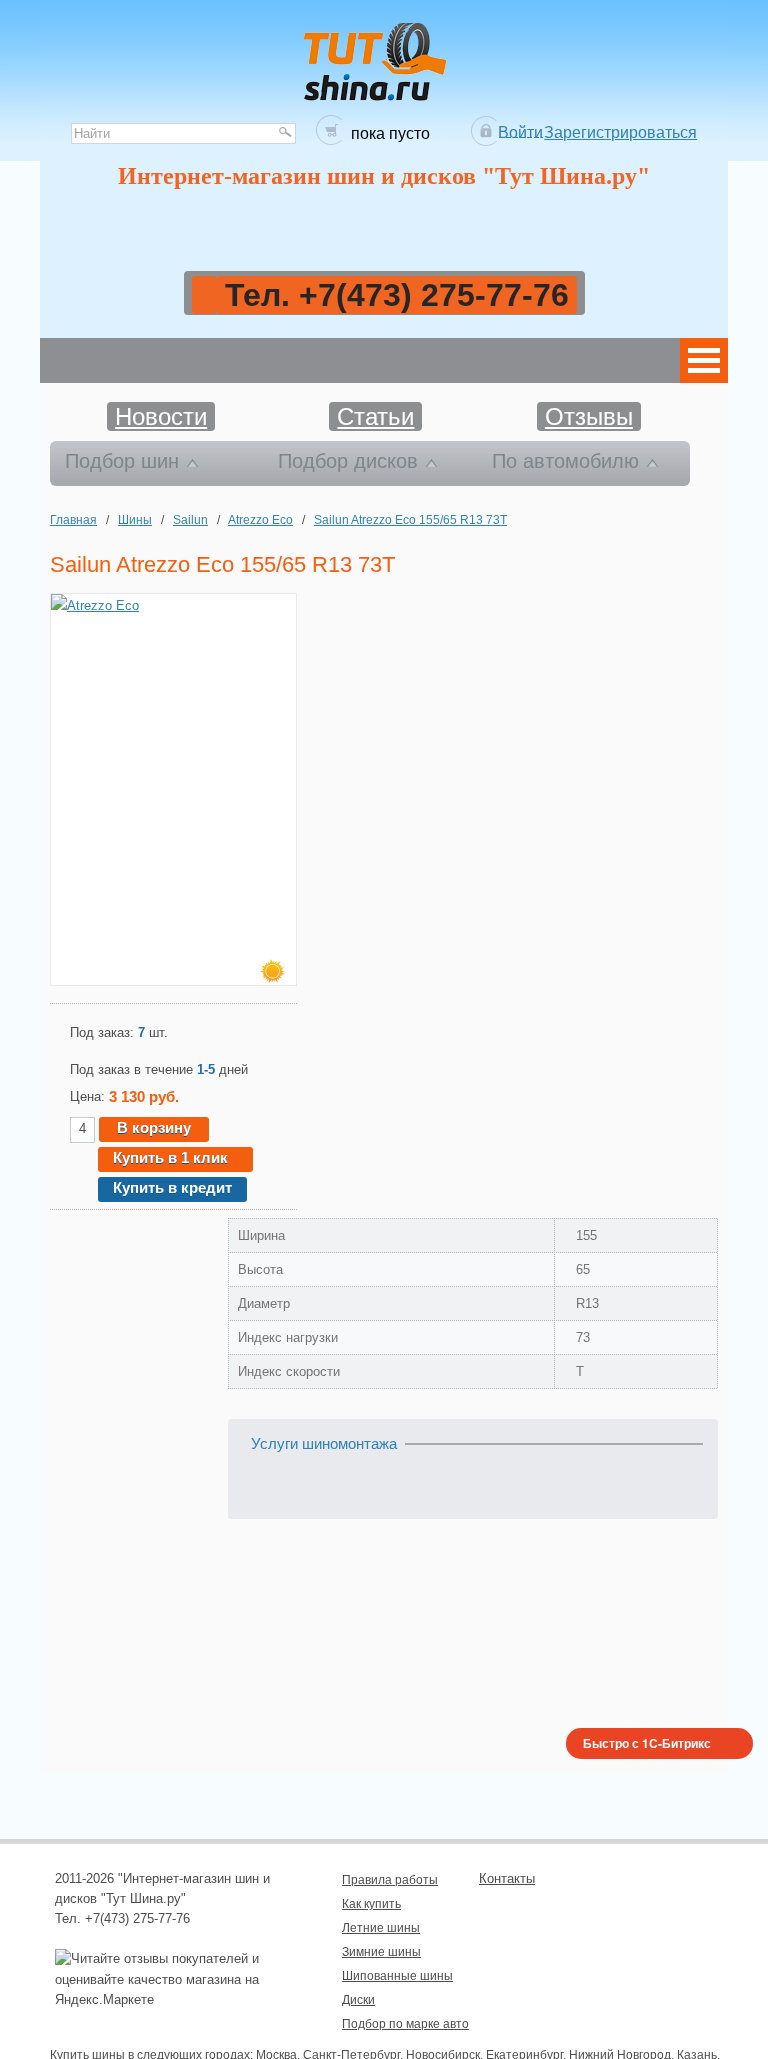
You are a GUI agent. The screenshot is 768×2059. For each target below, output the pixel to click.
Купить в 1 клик (170, 1157)
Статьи (375, 416)
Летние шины (381, 1927)
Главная (73, 519)
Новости (161, 416)
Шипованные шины (397, 1975)
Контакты (507, 1878)
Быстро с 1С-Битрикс (647, 1743)
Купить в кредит (172, 1187)
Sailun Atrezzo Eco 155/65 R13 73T (410, 519)
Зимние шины (381, 1951)
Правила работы (390, 1879)
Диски (358, 1999)
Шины (135, 519)
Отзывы (589, 416)
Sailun (190, 519)
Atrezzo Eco (260, 519)
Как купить (371, 1903)
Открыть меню (704, 360)
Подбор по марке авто (405, 2023)
